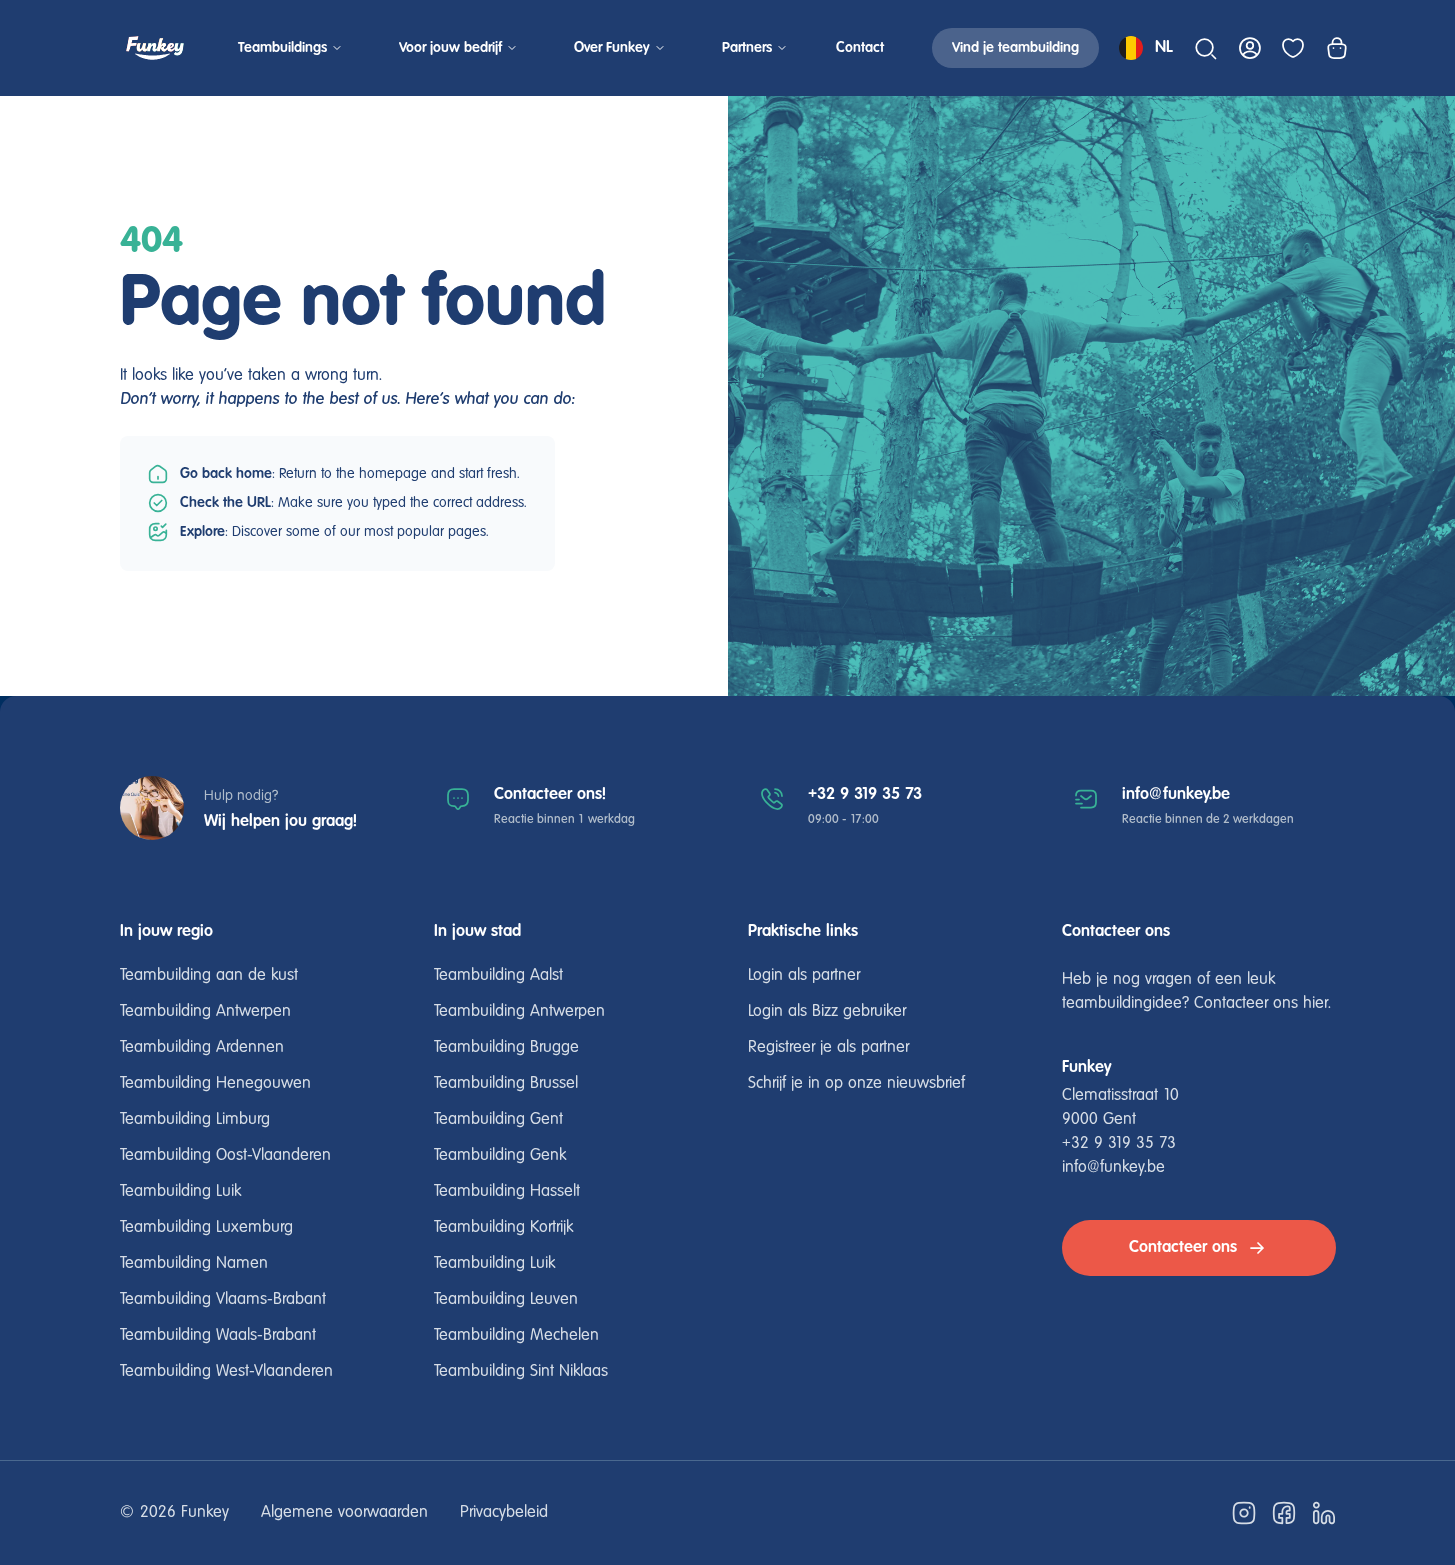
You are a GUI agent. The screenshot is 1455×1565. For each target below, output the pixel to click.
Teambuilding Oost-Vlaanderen (225, 1156)
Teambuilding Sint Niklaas (521, 1372)
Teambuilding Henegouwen (215, 1084)
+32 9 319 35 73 (865, 794)
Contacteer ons (1183, 1247)
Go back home (226, 474)
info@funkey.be (1176, 794)
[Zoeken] (1205, 48)
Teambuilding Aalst (498, 976)
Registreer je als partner (828, 1048)
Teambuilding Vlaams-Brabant (223, 1300)
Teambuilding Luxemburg (206, 1228)
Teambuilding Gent (498, 1120)
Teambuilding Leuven (506, 1300)
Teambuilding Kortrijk (503, 1228)
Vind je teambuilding (1015, 48)
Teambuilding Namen (194, 1264)
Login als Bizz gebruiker (827, 1012)
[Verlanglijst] (1293, 48)
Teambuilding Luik (180, 1192)
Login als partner (804, 976)
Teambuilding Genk (500, 1156)
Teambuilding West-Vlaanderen (226, 1372)
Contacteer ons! (550, 794)
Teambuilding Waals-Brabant (218, 1336)
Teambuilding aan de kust (209, 976)
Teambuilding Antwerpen (205, 1012)
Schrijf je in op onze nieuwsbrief (856, 1084)
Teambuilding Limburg (195, 1120)
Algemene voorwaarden (344, 1513)
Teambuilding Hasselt (507, 1192)
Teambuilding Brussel (506, 1084)
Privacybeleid (504, 1513)
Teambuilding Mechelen (516, 1336)
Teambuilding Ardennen (202, 1048)
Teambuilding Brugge (506, 1048)
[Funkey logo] (155, 48)
